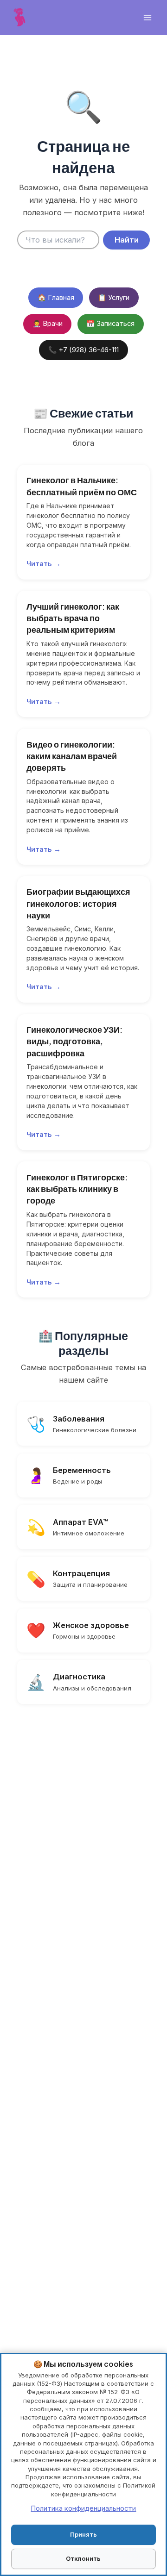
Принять (83, 2534)
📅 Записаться (110, 324)
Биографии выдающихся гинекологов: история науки (78, 903)
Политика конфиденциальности (83, 2508)
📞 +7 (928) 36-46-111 (83, 350)
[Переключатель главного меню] (147, 18)
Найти (127, 240)
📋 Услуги (114, 298)
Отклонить (83, 2558)
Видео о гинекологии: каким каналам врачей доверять (72, 756)
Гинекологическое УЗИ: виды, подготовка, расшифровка (74, 1041)
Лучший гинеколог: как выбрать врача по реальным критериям (73, 618)
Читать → (44, 564)
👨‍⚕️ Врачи (48, 324)
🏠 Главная (56, 298)
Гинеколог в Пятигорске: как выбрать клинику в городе (77, 1189)
